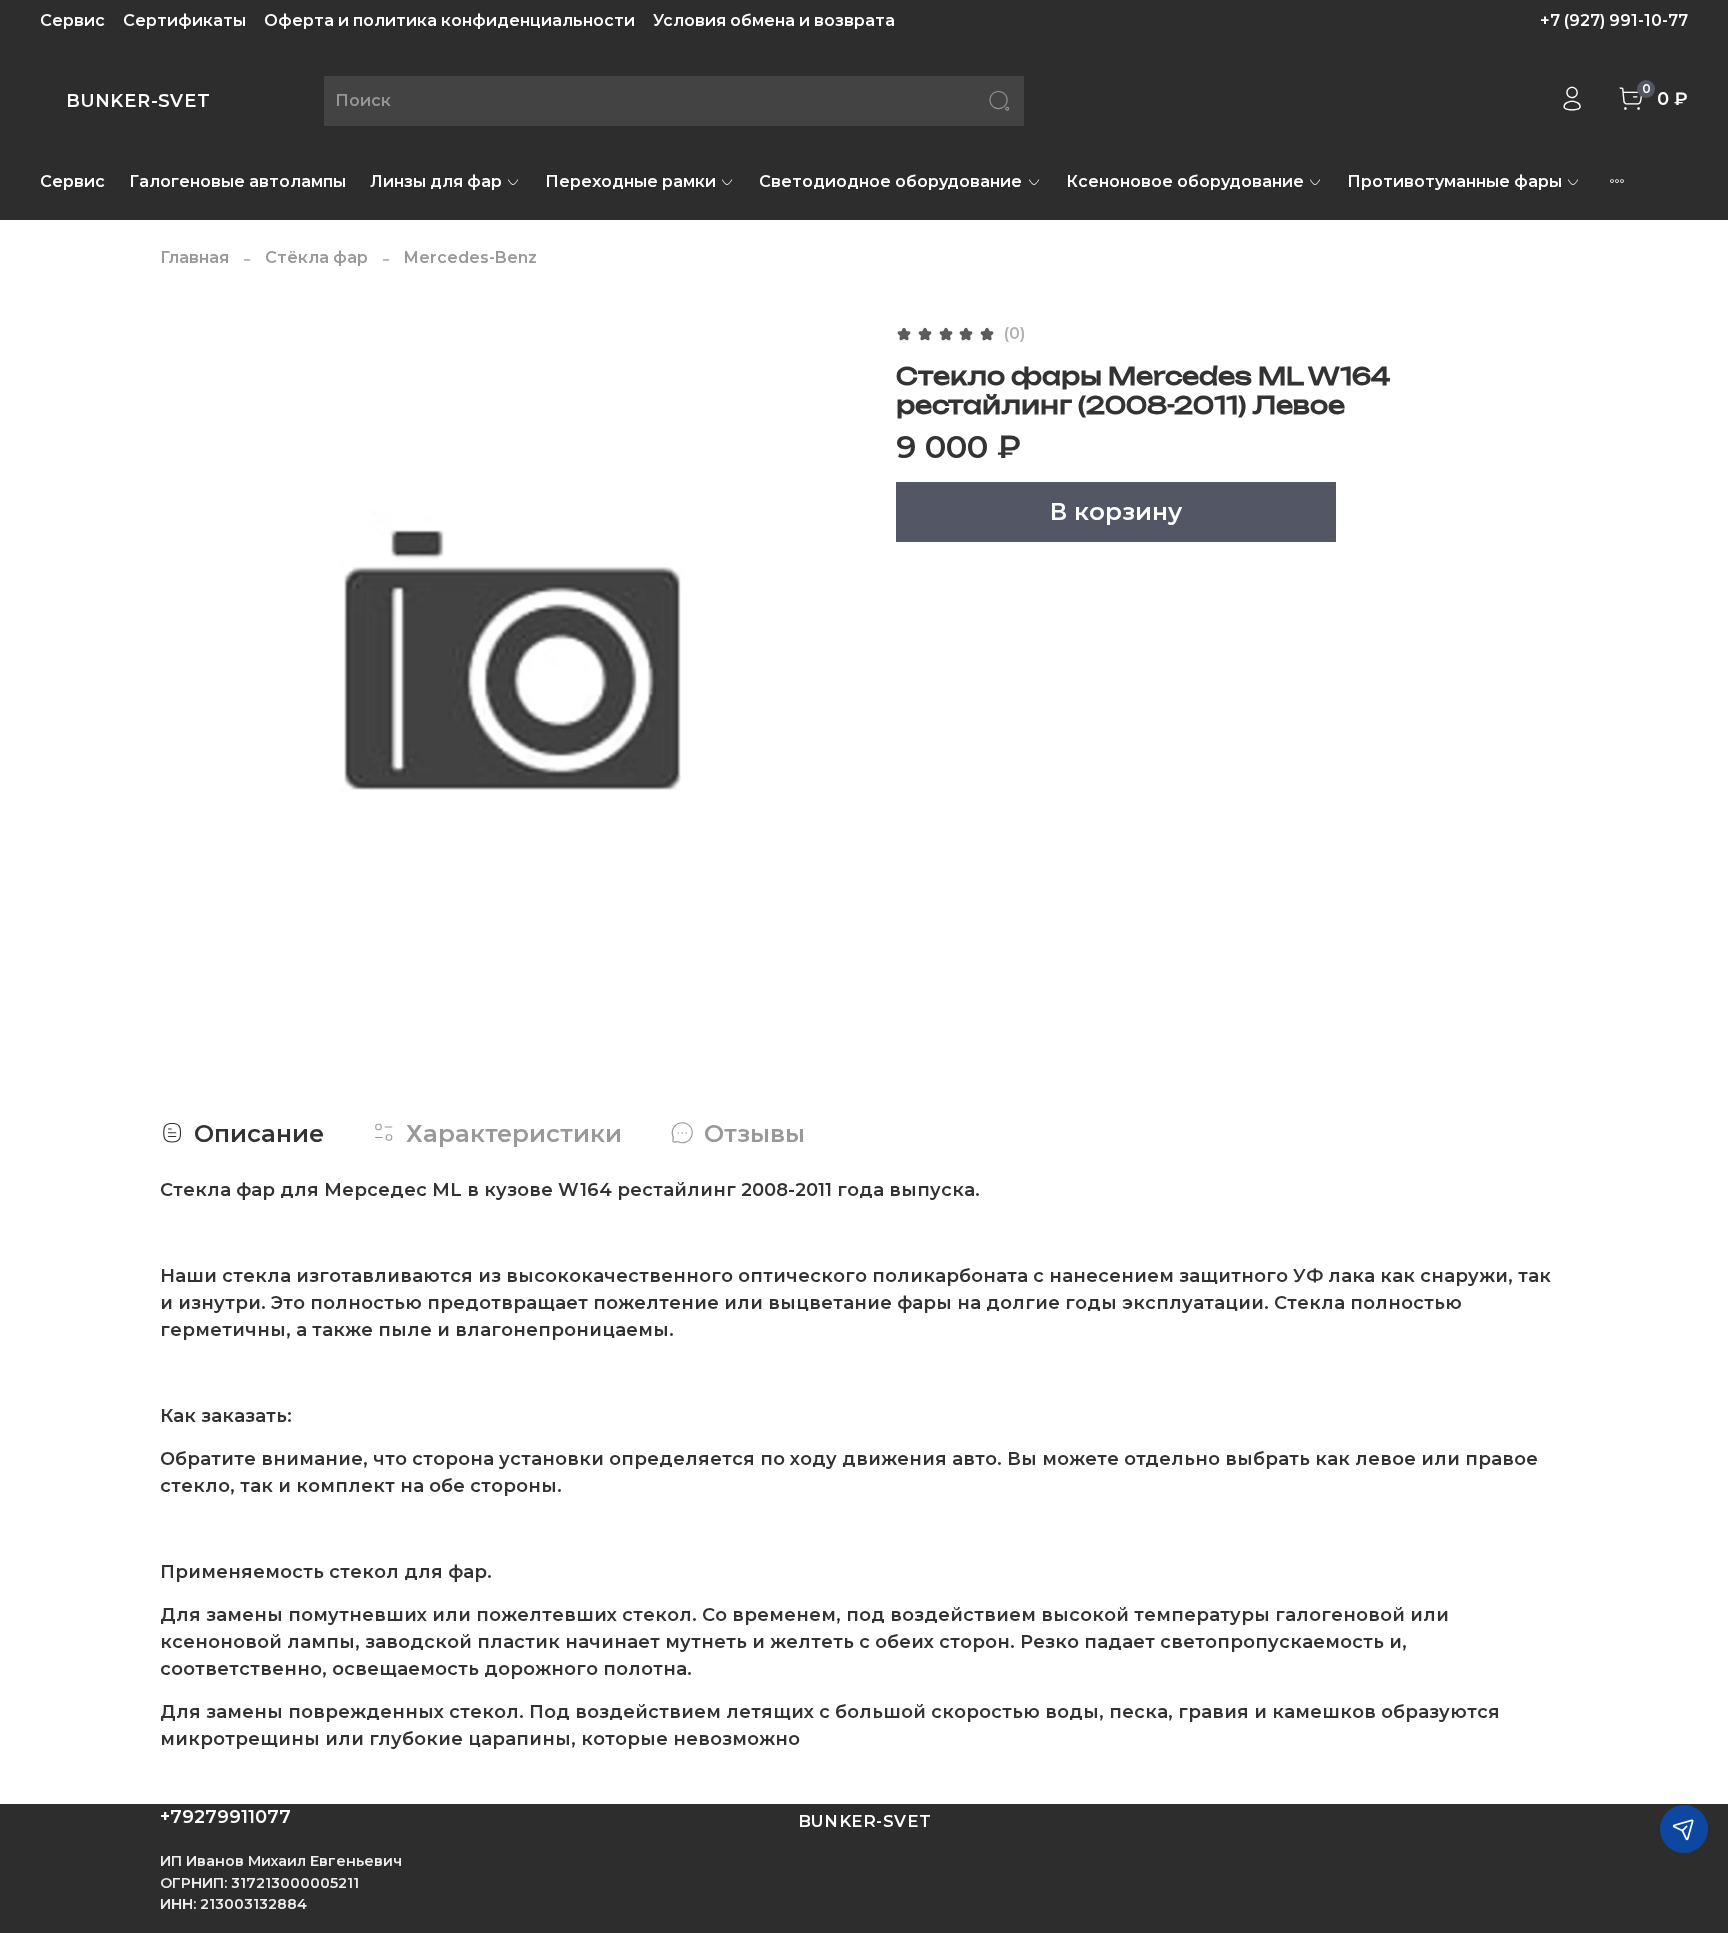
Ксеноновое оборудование (1185, 181)
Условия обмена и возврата (774, 20)
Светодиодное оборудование (890, 181)
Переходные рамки (630, 181)
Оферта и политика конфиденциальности (449, 20)
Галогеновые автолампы (237, 181)
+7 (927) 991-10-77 (1614, 20)
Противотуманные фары (1454, 181)
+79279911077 (225, 1817)
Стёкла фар (316, 257)
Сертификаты (184, 20)
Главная (194, 257)
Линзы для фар (436, 181)
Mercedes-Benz (470, 257)
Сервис (72, 20)
